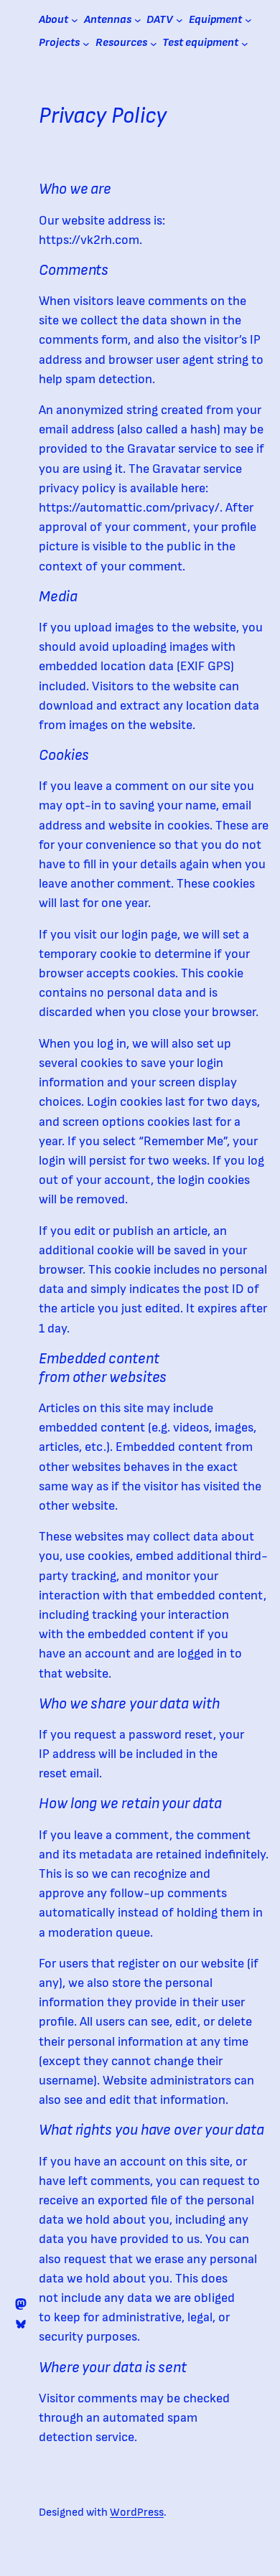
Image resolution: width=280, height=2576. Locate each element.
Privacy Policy (103, 116)
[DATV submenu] (179, 20)
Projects (59, 43)
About (53, 20)
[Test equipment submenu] (245, 43)
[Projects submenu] (86, 43)
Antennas (108, 20)
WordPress (137, 2512)
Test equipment (200, 43)
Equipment (215, 20)
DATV (160, 20)
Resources (121, 43)
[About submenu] (75, 20)
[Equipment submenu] (248, 20)
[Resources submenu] (154, 43)
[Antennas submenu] (138, 20)
